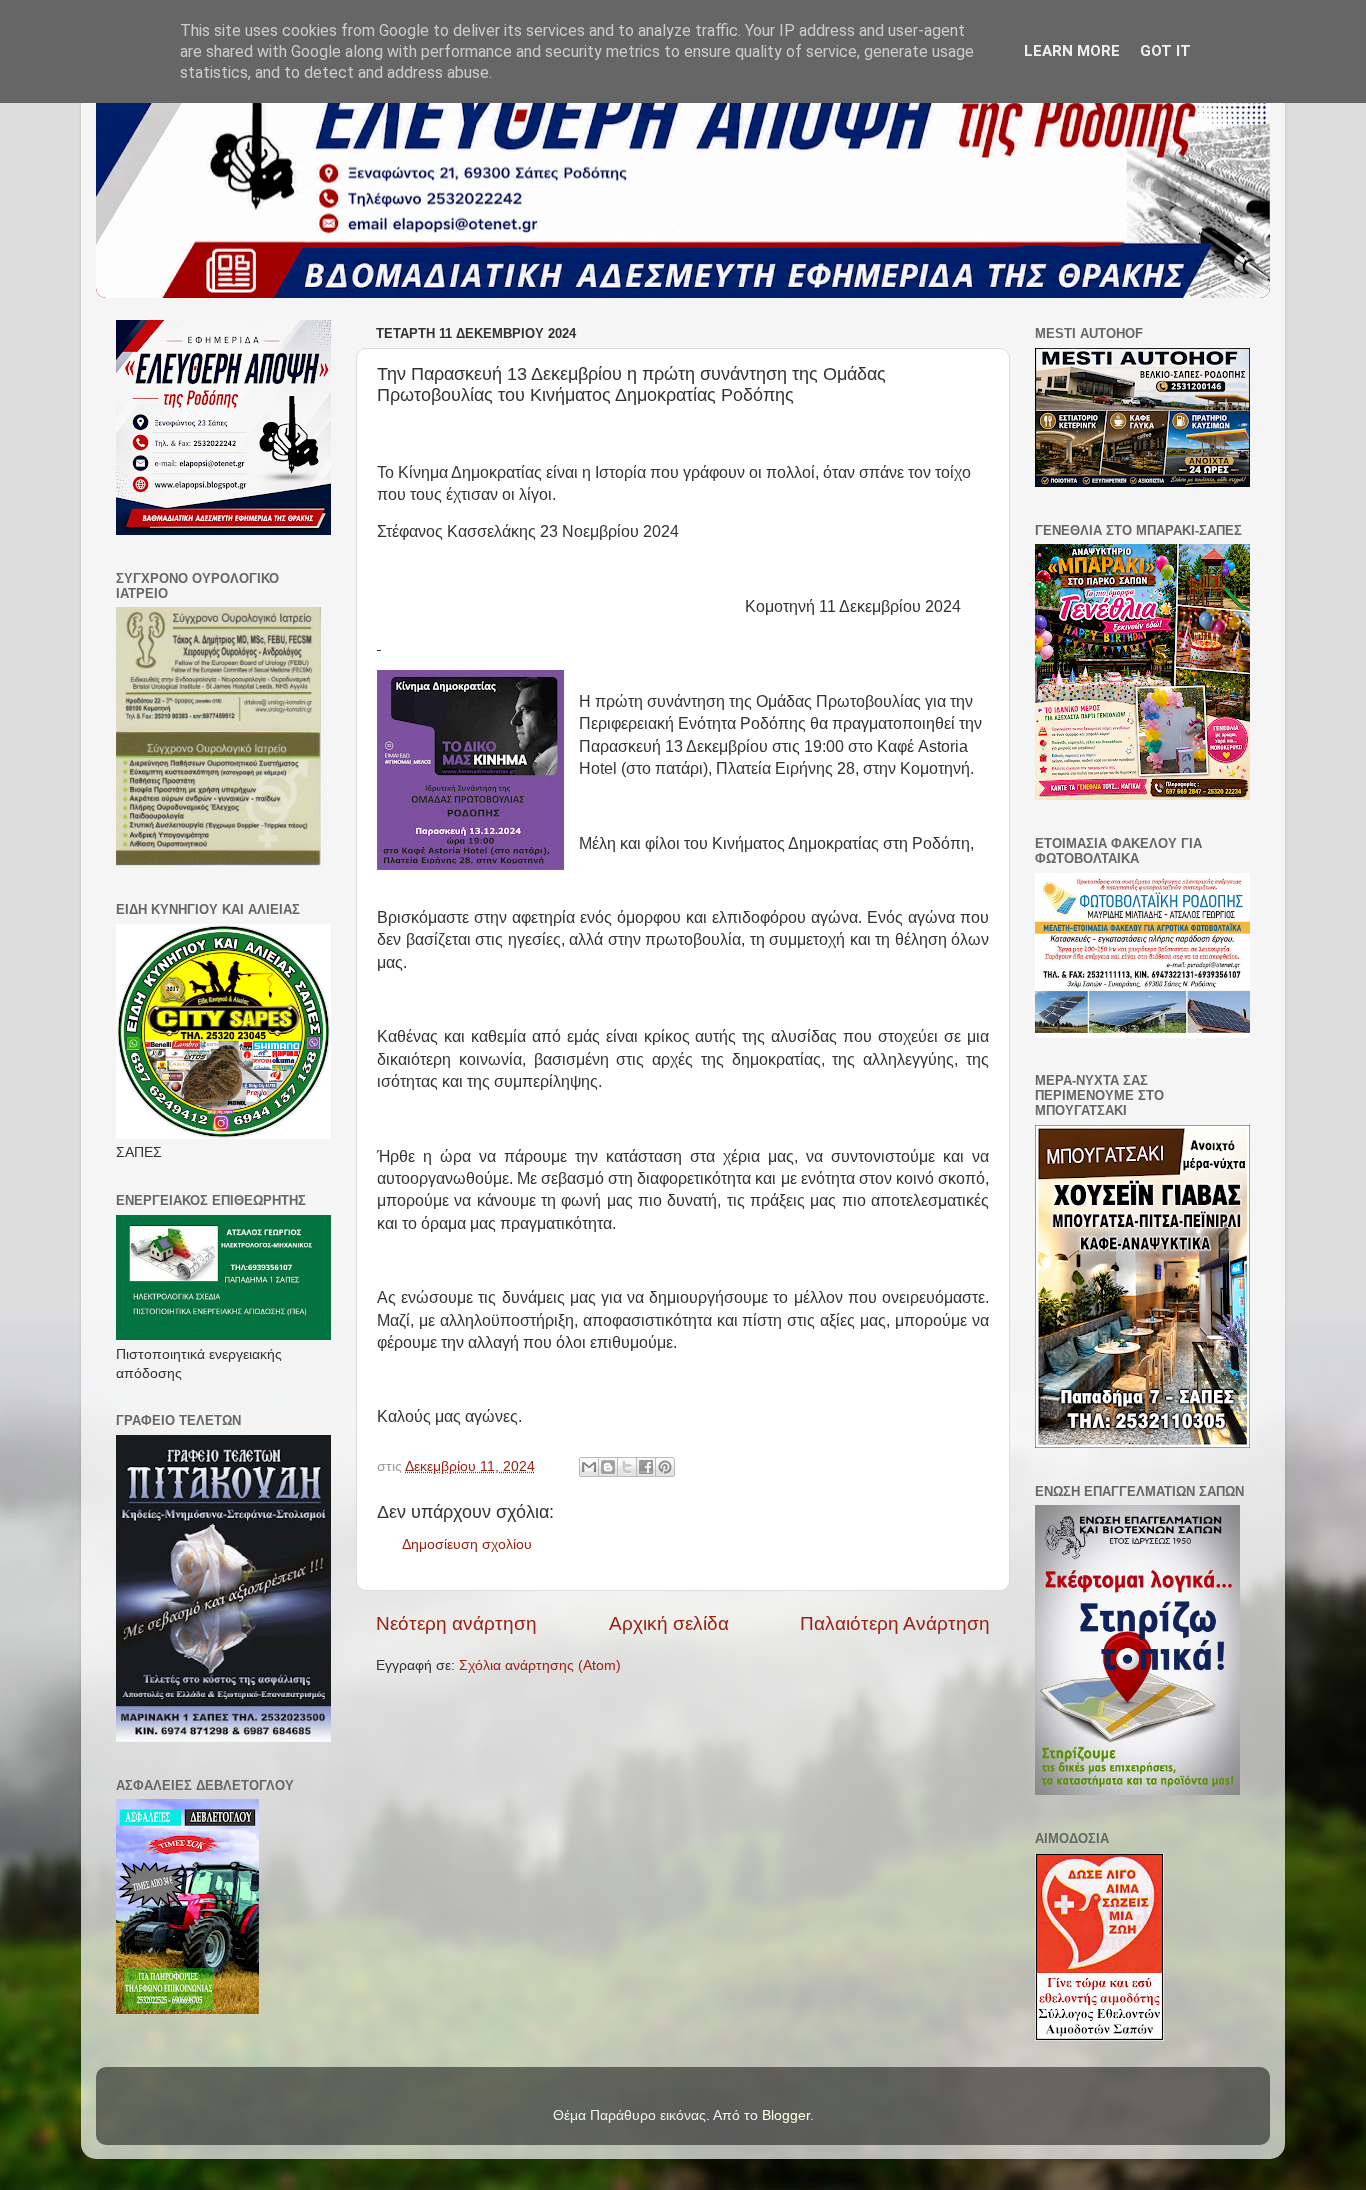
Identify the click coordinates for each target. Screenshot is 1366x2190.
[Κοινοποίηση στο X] (627, 1467)
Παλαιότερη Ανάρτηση (895, 1623)
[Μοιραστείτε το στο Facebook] (646, 1467)
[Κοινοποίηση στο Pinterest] (665, 1467)
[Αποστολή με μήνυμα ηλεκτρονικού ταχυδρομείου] (589, 1467)
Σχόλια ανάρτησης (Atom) (540, 1665)
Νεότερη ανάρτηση (456, 1623)
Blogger (786, 2115)
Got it (1165, 51)
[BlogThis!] (608, 1467)
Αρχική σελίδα (669, 1623)
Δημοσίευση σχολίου (467, 1544)
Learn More (1072, 51)
